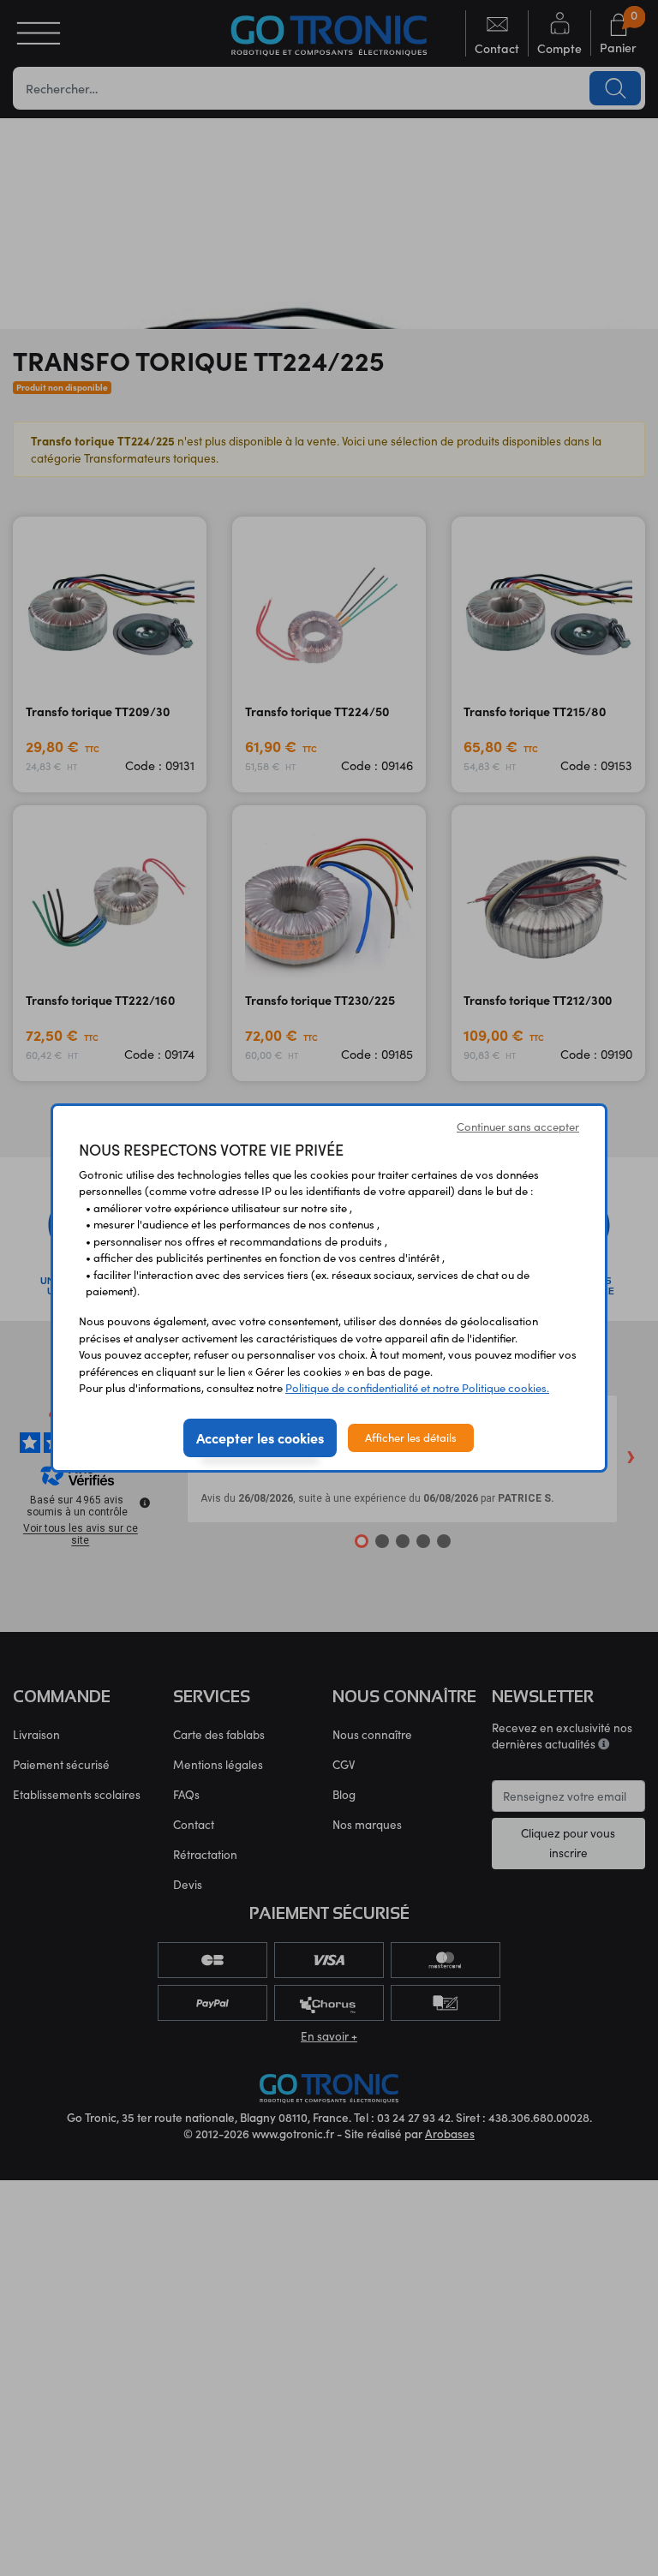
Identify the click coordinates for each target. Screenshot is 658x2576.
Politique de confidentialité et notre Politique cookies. (417, 1388)
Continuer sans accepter (518, 1127)
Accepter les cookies (260, 1437)
